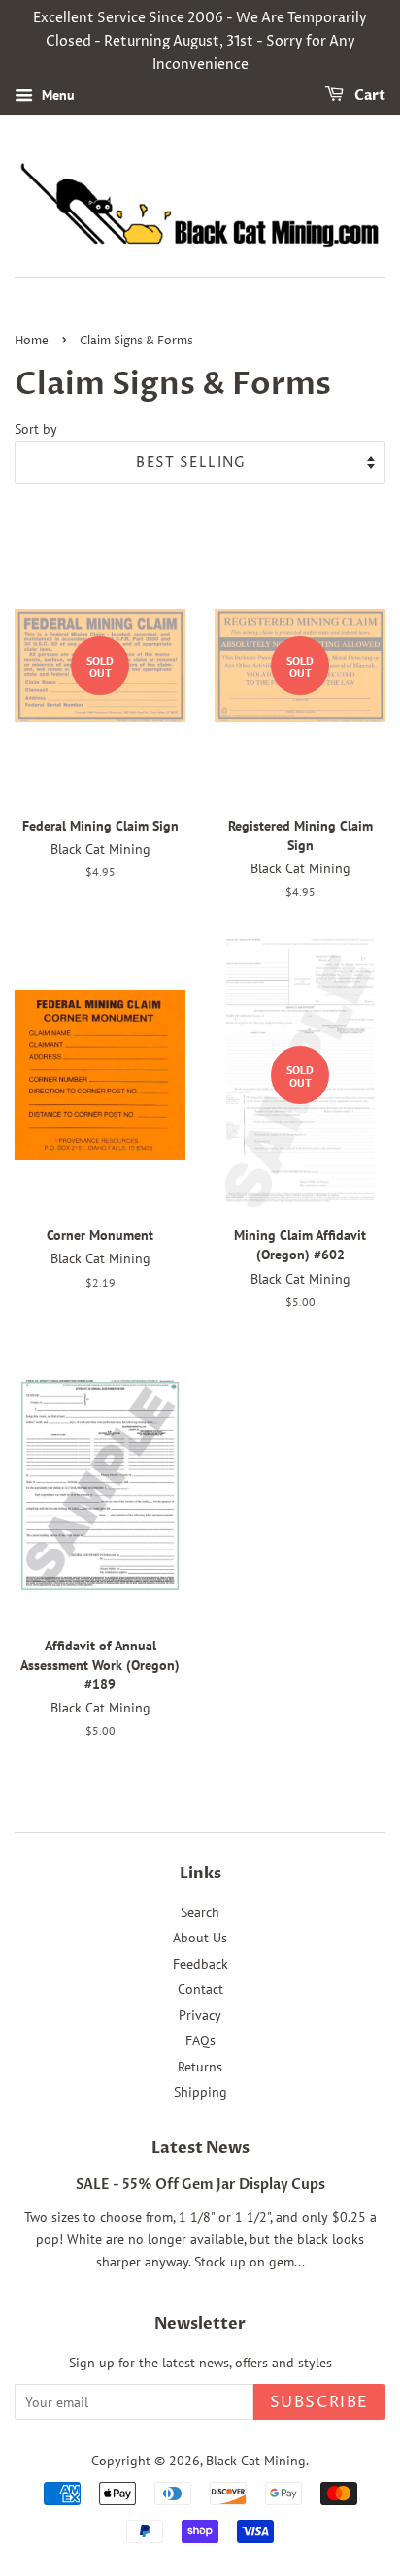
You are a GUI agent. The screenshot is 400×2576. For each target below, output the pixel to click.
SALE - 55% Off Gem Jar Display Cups (200, 2185)
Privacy (200, 2015)
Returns (200, 2067)
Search (200, 1912)
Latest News (200, 2148)
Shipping (200, 2092)
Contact (200, 1989)
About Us (200, 1938)
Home (32, 341)
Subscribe (319, 2402)
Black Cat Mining (256, 2461)
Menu (56, 96)
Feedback (200, 1964)
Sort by (36, 428)
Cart (368, 97)
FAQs (200, 2040)
